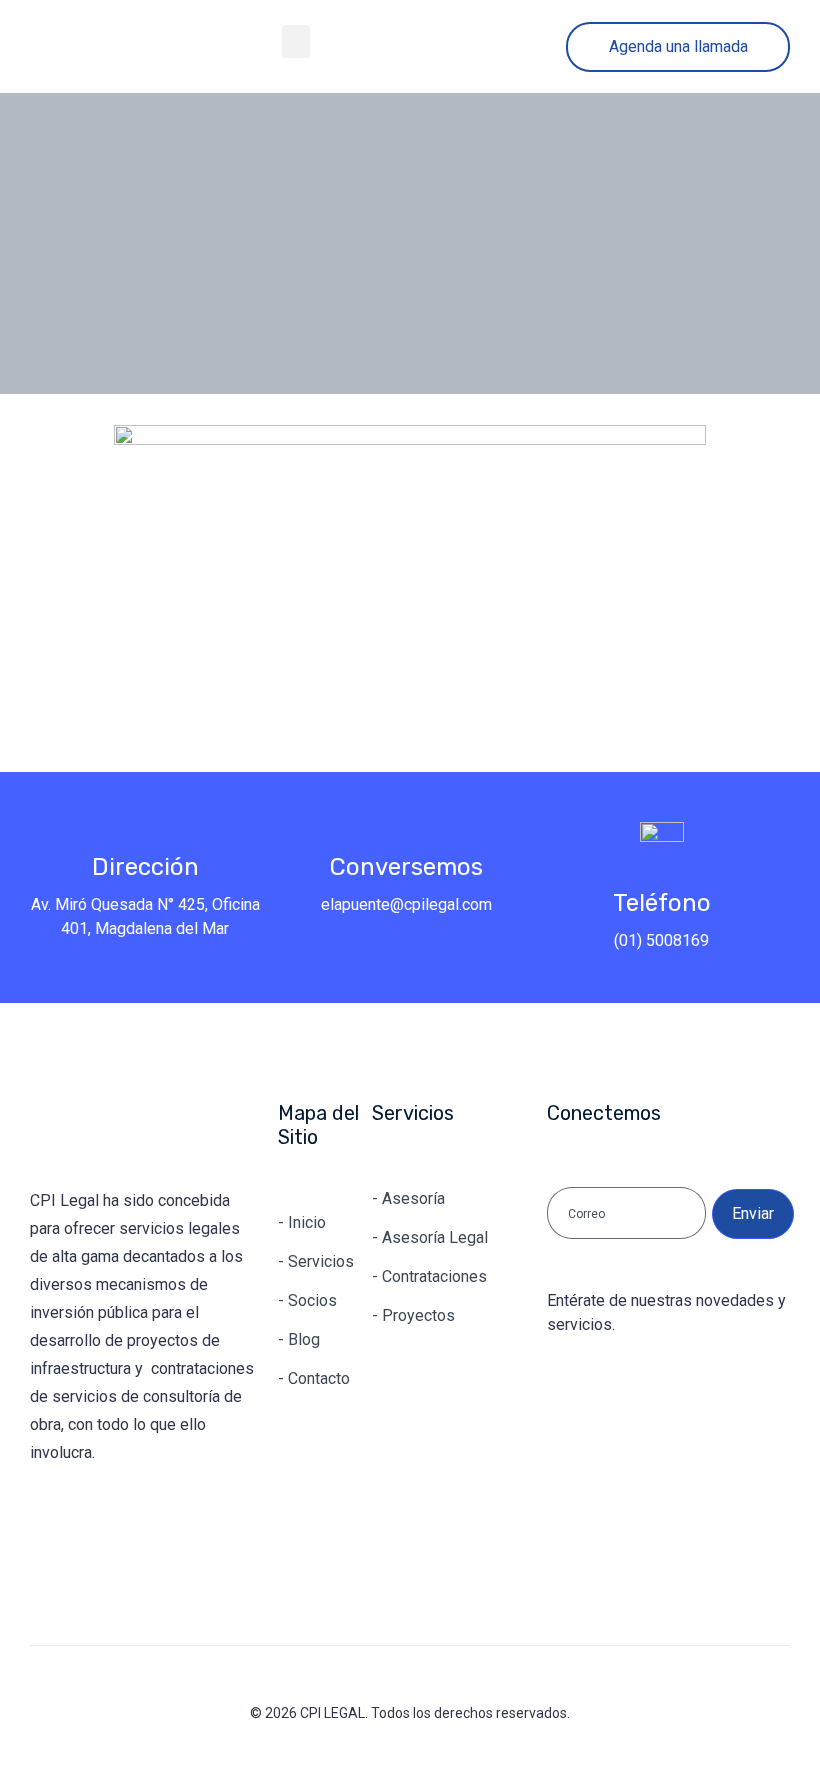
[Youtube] (175, 1524)
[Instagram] (113, 1524)
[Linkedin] (51, 1524)
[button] (296, 41)
